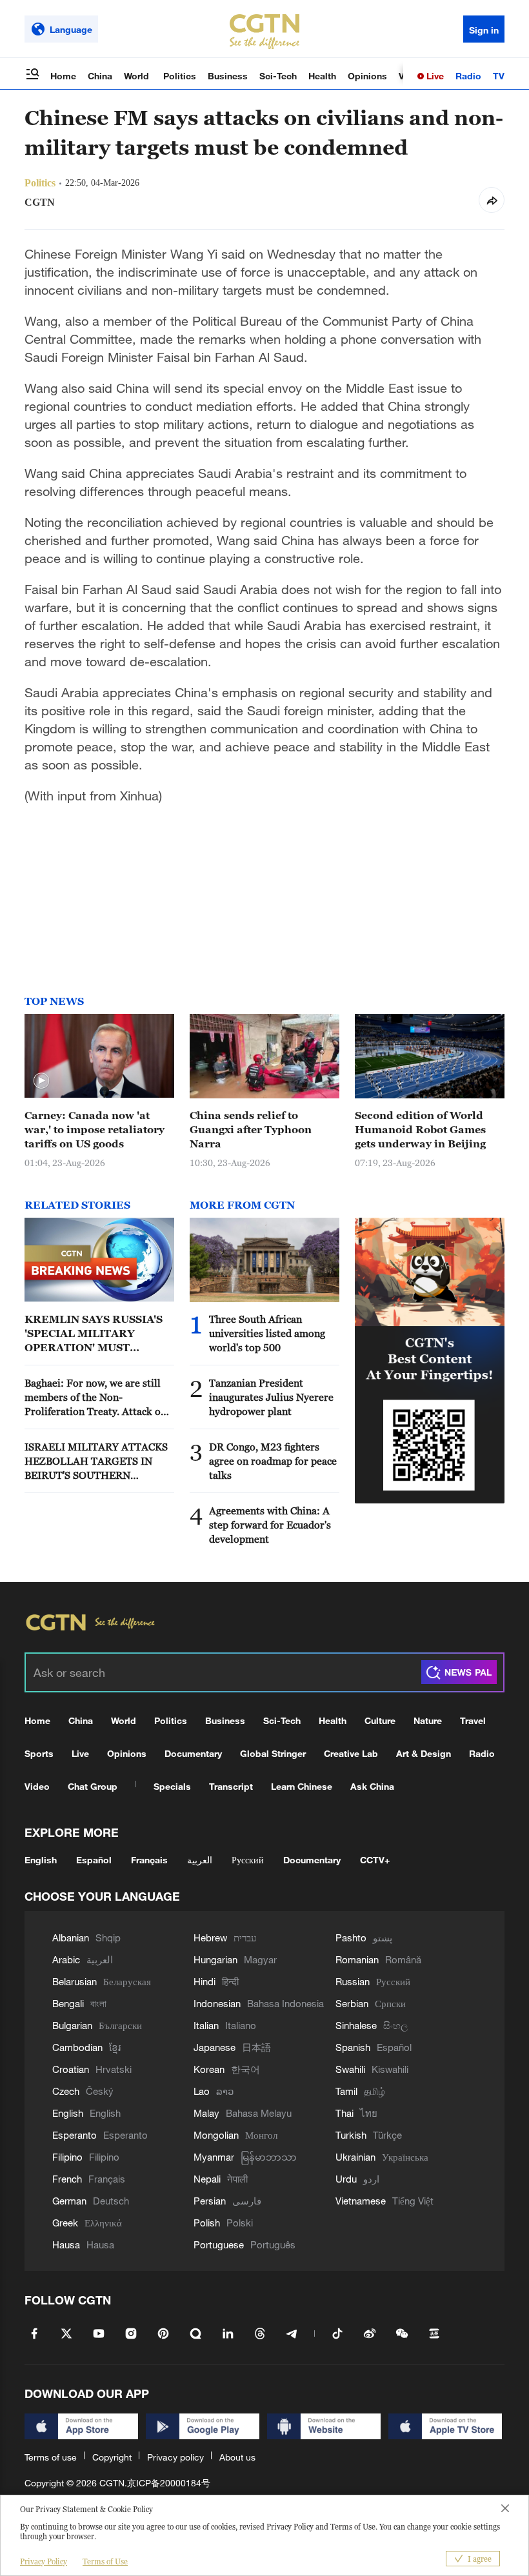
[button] (41, 1081)
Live (434, 76)
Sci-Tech (278, 76)
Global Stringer (273, 1753)
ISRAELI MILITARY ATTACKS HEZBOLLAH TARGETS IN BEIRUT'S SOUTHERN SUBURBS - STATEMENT (96, 1461)
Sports (39, 1753)
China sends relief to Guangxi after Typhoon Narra (251, 1129)
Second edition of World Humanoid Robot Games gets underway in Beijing (420, 1129)
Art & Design (424, 1753)
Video (37, 1786)
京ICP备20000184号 (169, 2483)
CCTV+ (375, 1860)
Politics (180, 76)
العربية (200, 1860)
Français (149, 1860)
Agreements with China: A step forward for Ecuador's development (270, 1525)
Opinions (367, 76)
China (100, 76)
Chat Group (93, 1786)
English (41, 1860)
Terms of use (51, 2457)
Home (63, 76)
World (138, 76)
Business (228, 76)
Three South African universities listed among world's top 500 (267, 1333)
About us (237, 2457)
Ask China (372, 1786)
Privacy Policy (44, 2561)
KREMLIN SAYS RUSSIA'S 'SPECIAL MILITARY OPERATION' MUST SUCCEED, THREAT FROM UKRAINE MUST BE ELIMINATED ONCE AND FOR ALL (96, 1334)
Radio (468, 76)
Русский (248, 1860)
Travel (473, 1720)
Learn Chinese (302, 1786)
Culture (380, 1720)
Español (94, 1860)
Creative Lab (351, 1753)
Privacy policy (175, 2457)
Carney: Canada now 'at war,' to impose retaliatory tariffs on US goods (95, 1129)
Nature (428, 1720)
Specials (172, 1786)
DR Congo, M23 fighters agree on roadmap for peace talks (273, 1461)
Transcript (231, 1786)
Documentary (193, 1753)
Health (322, 76)
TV (499, 76)
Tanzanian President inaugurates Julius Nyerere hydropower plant (271, 1397)
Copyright (112, 2457)
